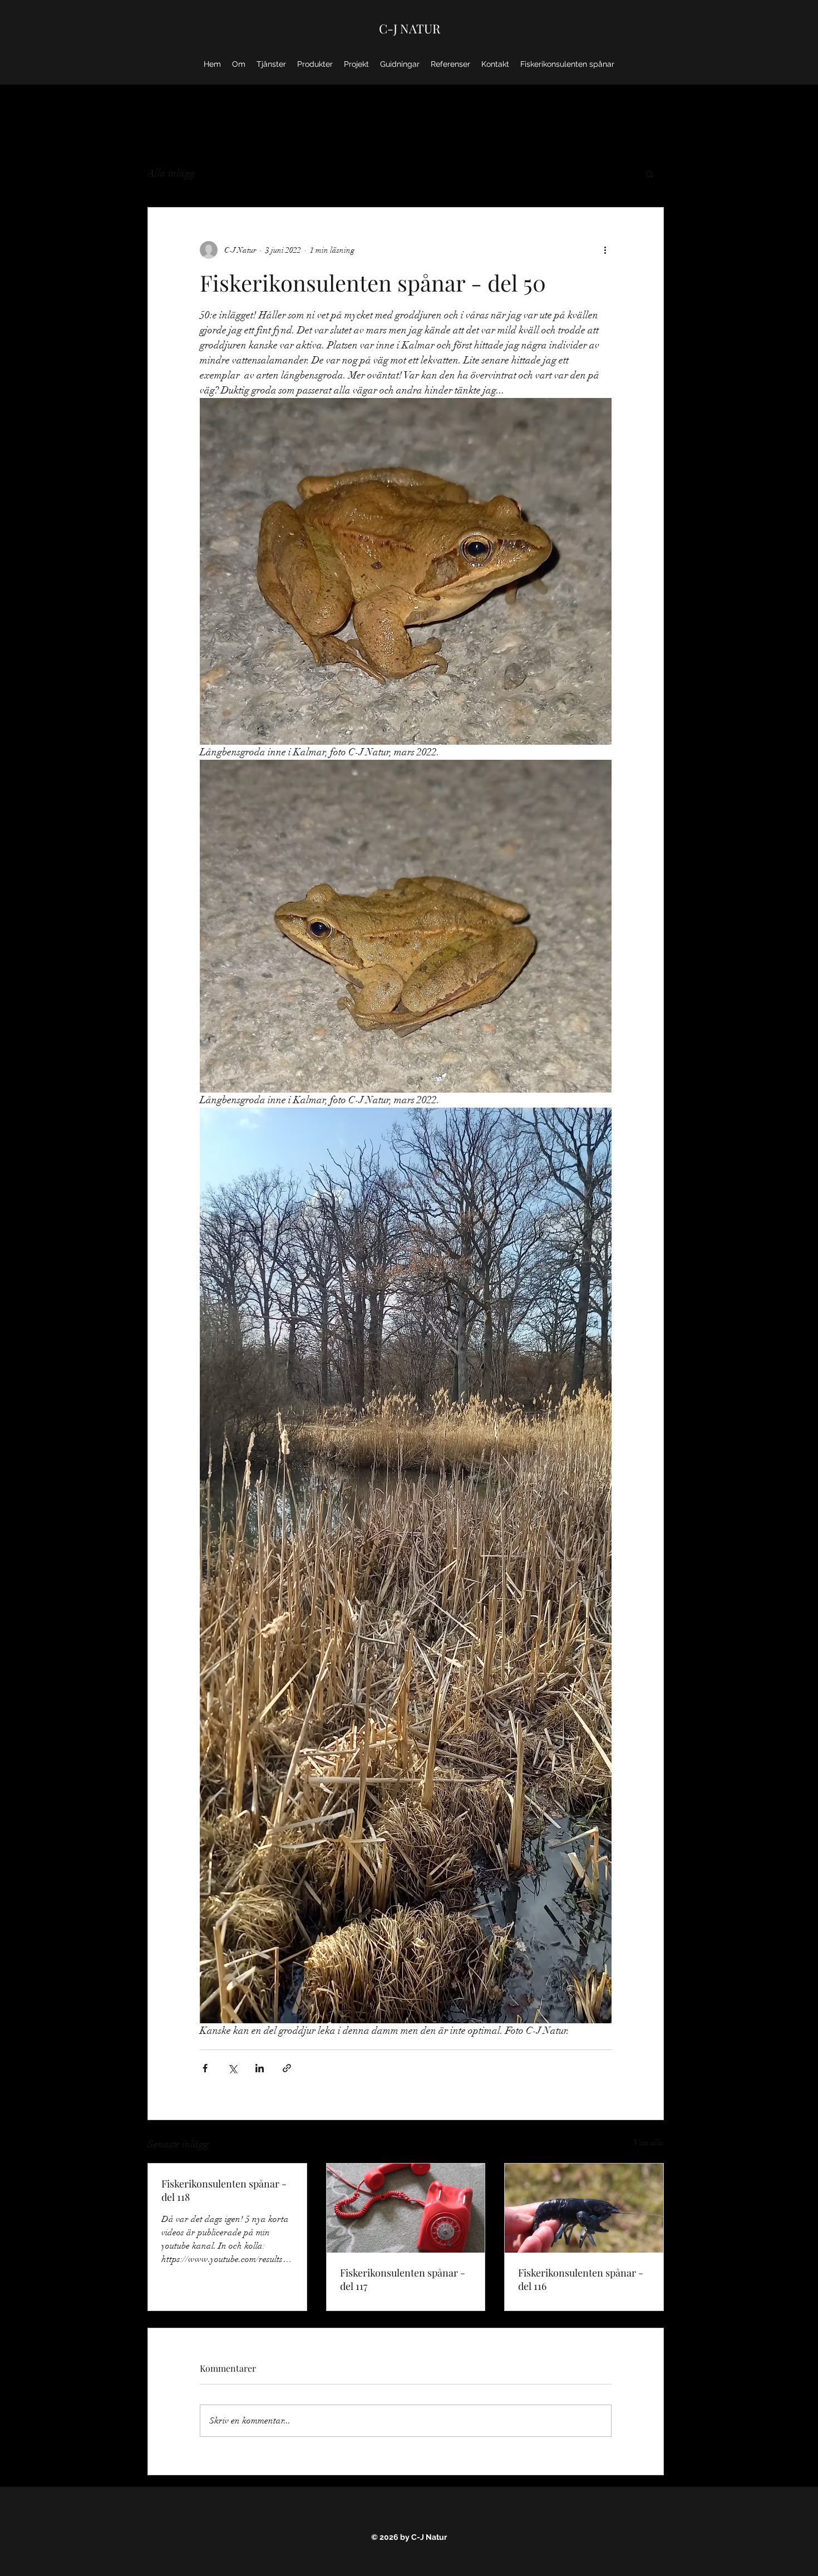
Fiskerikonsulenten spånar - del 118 (224, 2190)
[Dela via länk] (287, 2068)
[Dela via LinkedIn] (260, 2068)
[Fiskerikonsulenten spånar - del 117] (406, 2208)
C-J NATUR (410, 28)
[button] (650, 174)
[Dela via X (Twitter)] (232, 2068)
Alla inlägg (171, 173)
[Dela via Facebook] (205, 2068)
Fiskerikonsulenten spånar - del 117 (403, 2279)
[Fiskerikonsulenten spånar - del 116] (584, 2208)
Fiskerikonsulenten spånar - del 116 (581, 2279)
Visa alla (649, 2143)
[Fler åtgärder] (605, 250)
